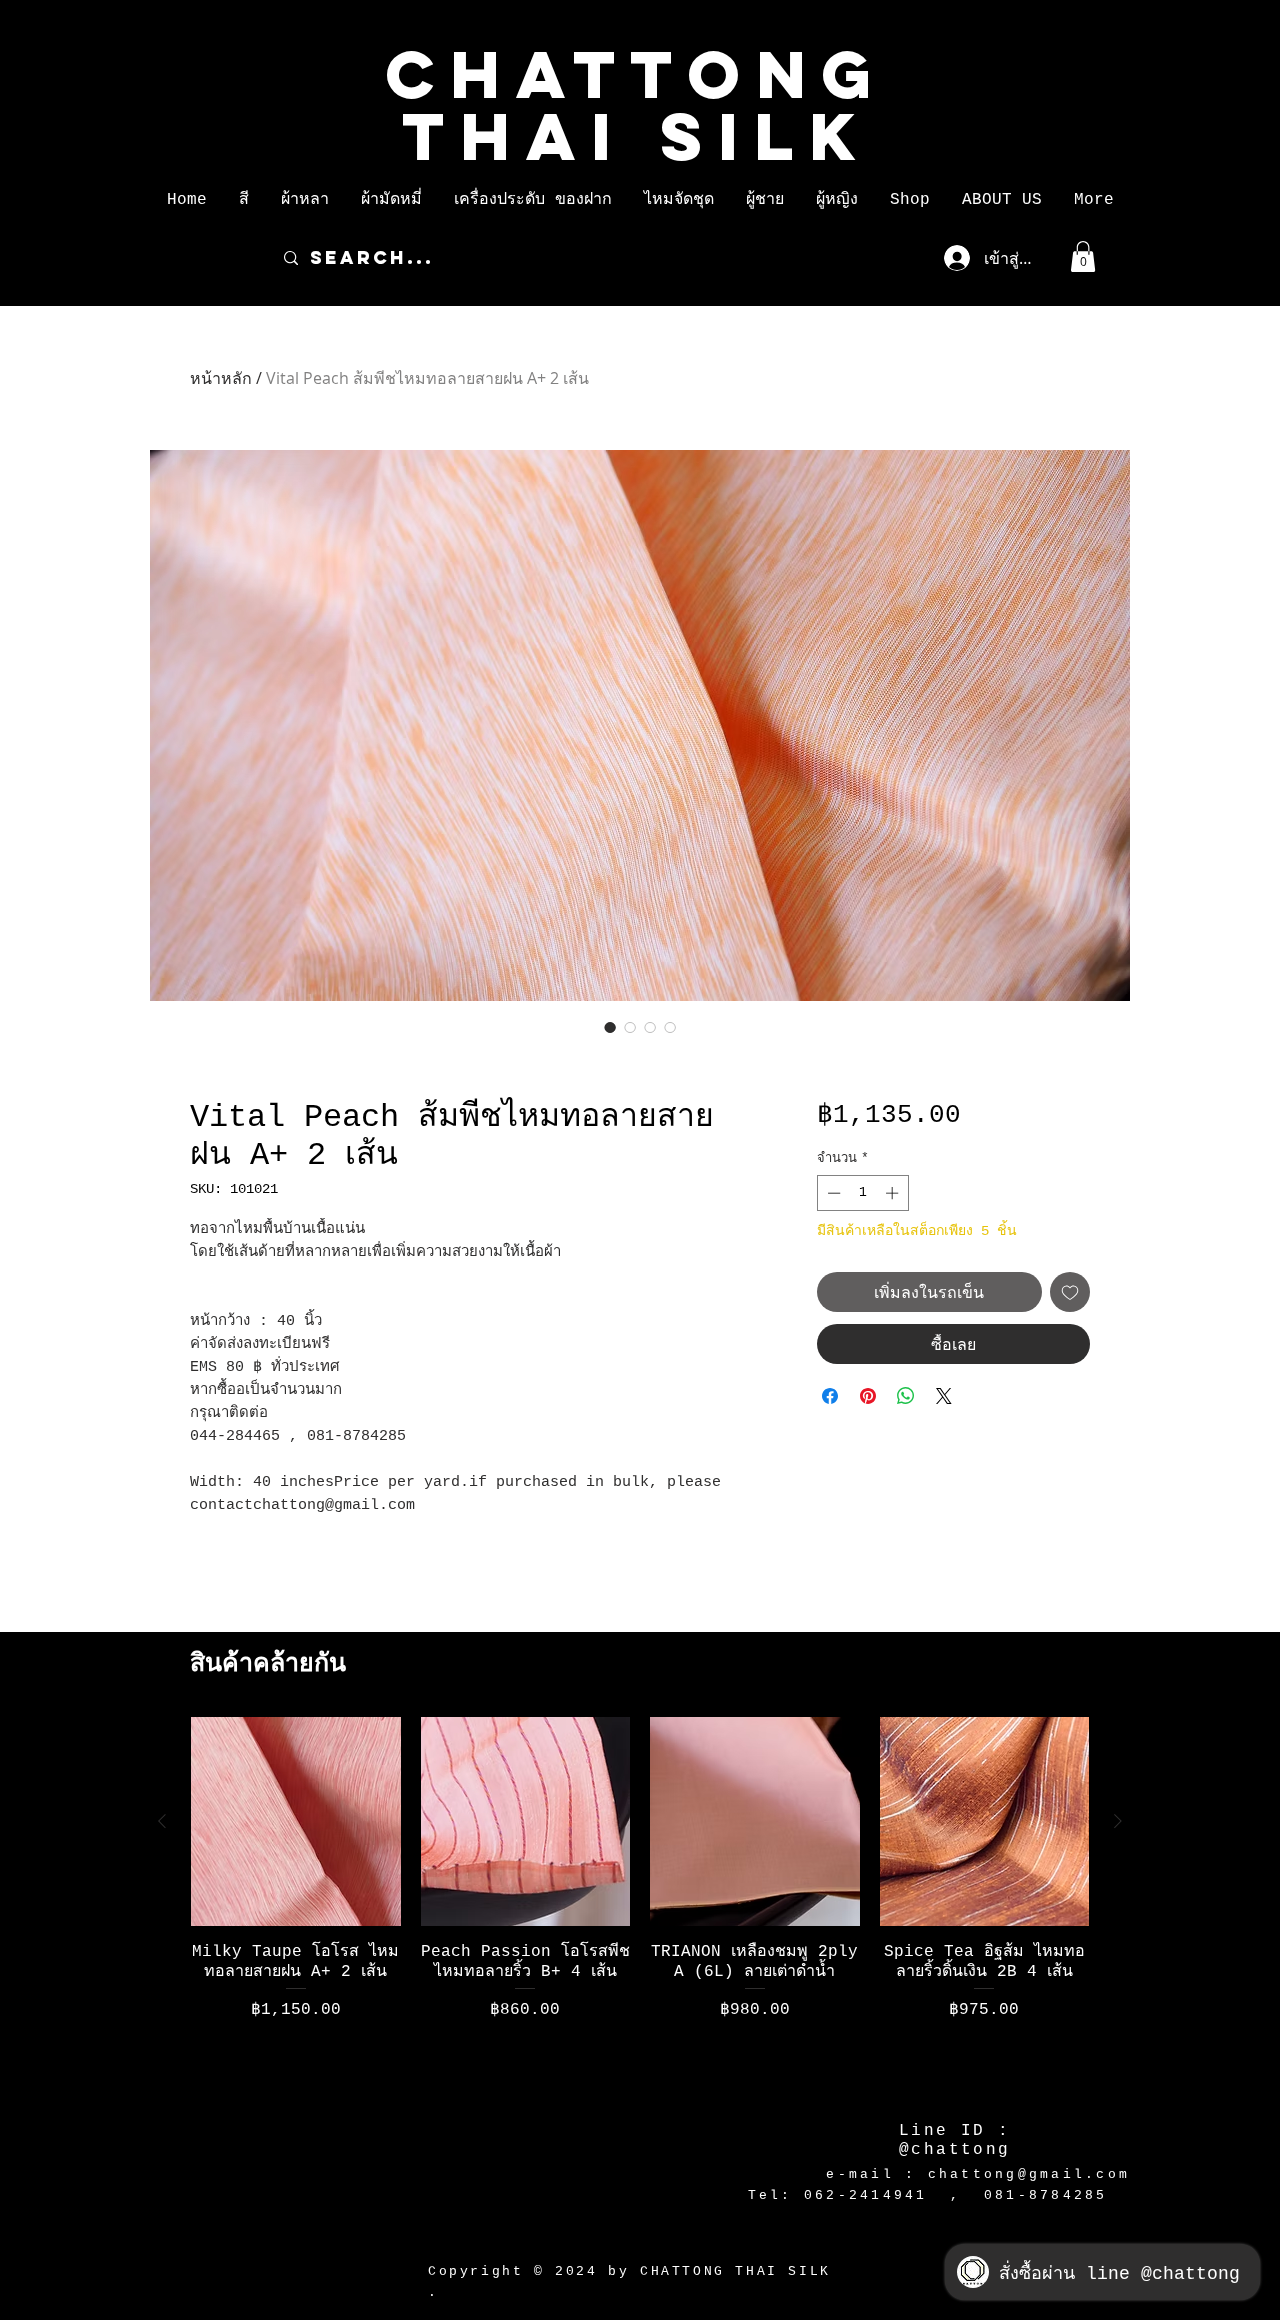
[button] (244, 200)
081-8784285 (1046, 2195)
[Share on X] (944, 1396)
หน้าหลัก (221, 378)
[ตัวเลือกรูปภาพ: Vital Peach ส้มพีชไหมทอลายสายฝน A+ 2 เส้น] (610, 1027)
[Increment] (894, 1193)
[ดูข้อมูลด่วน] (296, 1822)
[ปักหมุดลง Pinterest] (868, 1396)
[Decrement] (832, 1193)
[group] (640, 1905)
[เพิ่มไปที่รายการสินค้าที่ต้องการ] (1070, 1292)
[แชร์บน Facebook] (830, 1396)
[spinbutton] (862, 1193)
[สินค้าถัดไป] (1118, 1821)
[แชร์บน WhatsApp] (906, 1396)
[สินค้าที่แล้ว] (162, 1821)
